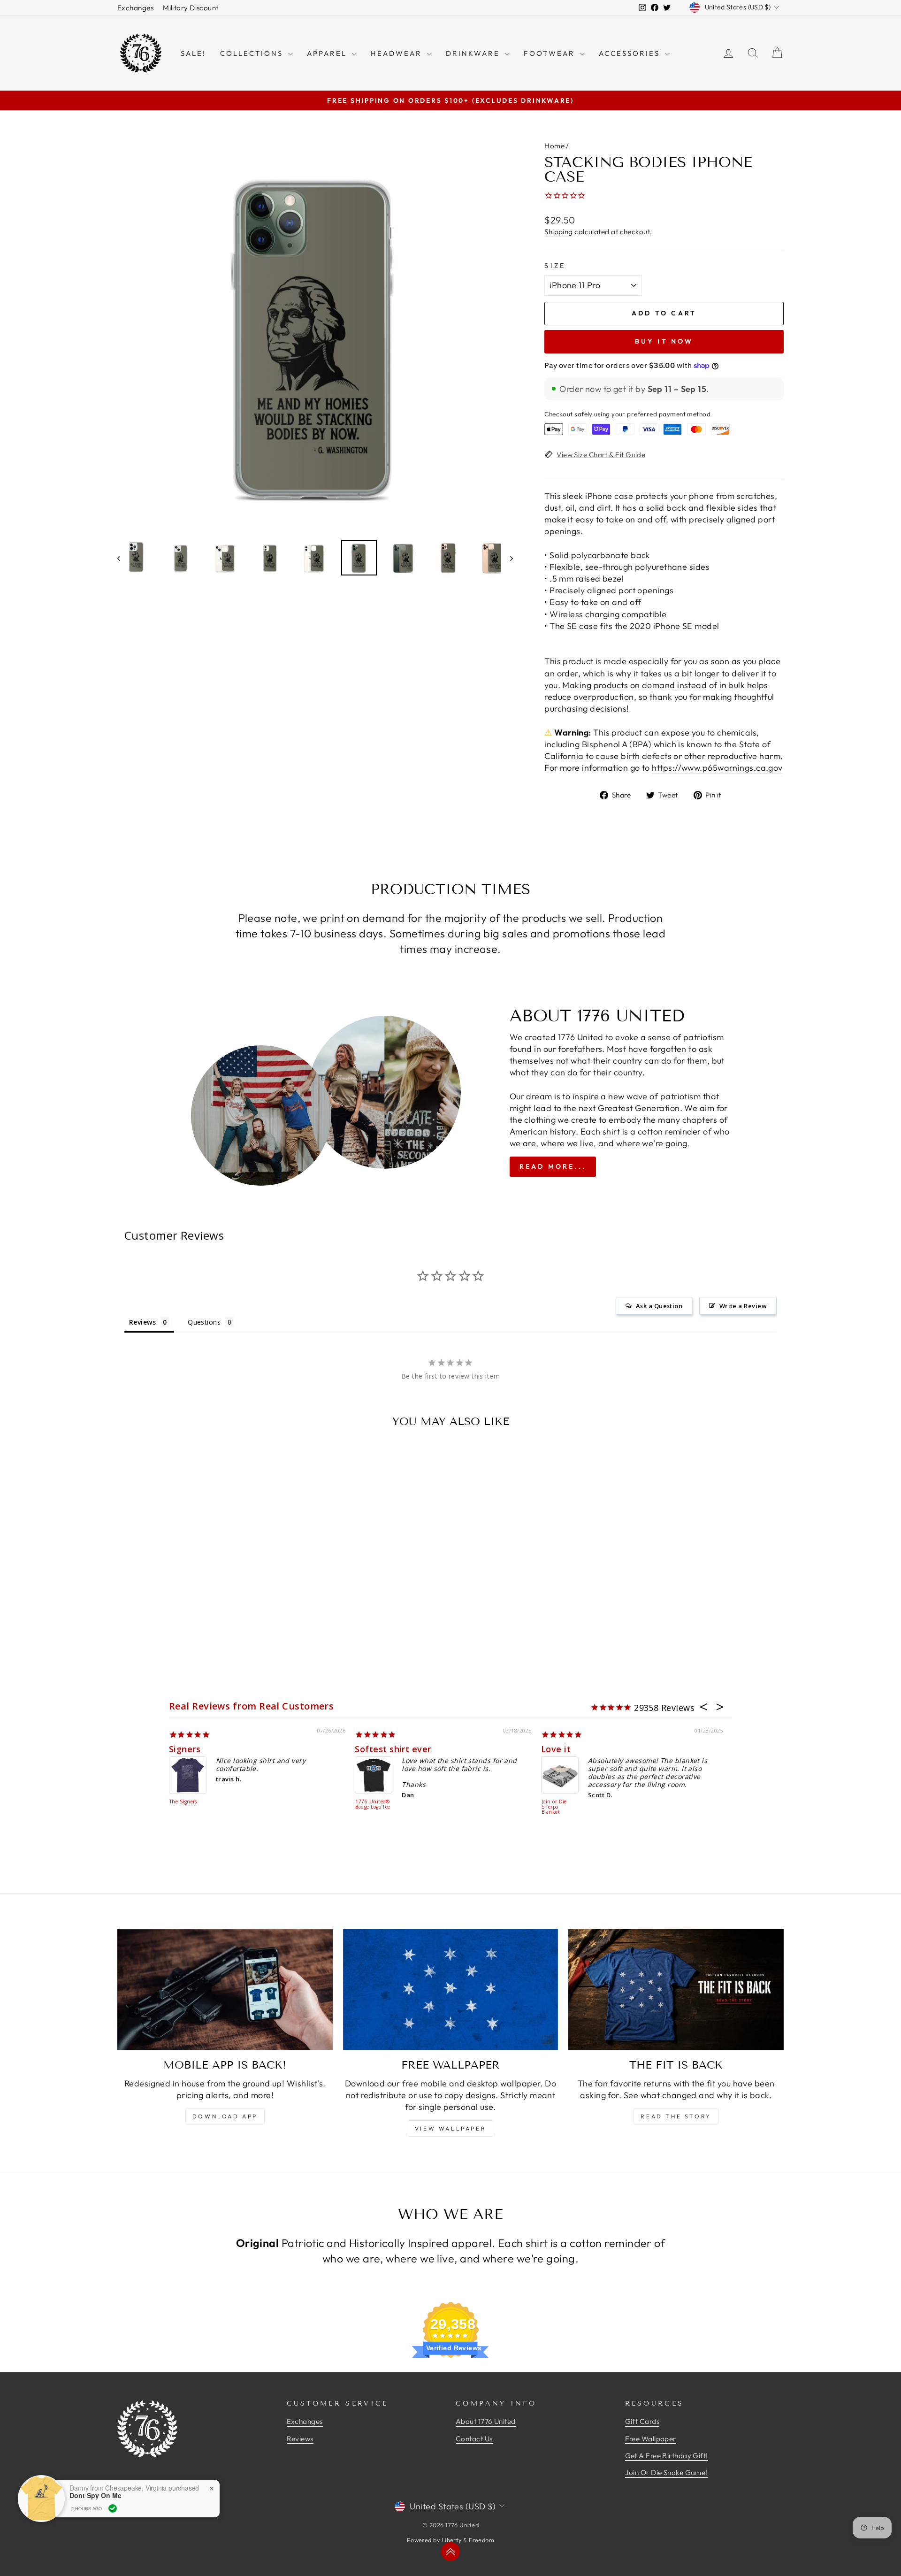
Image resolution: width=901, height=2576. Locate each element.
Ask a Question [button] (659, 1306)
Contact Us (474, 2439)
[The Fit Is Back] (676, 1990)
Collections (253, 53)
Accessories (631, 53)
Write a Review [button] (743, 1306)
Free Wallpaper (651, 2439)
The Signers (183, 1802)
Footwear (551, 53)
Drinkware (474, 53)
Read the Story (676, 2116)
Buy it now (664, 341)
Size (555, 266)
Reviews (300, 2439)
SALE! (193, 53)
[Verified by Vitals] (113, 2508)
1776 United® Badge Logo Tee (373, 1805)
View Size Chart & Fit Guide (601, 455)
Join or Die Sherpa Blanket (554, 1807)
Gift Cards (642, 2421)
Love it (556, 1749)
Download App (225, 2116)
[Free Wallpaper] (451, 1990)
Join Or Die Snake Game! (666, 2472)
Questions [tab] (204, 1322)
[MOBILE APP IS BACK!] (225, 1990)
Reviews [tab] (142, 1322)
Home (554, 146)
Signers (185, 1749)
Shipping (559, 232)
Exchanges (135, 8)
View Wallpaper (450, 2128)
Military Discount (191, 8)
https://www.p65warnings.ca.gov (717, 768)
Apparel (328, 53)
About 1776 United (486, 2421)
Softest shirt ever (393, 1749)
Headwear (398, 53)
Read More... (553, 1166)
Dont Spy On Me (95, 2495)
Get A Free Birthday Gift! (667, 2456)
